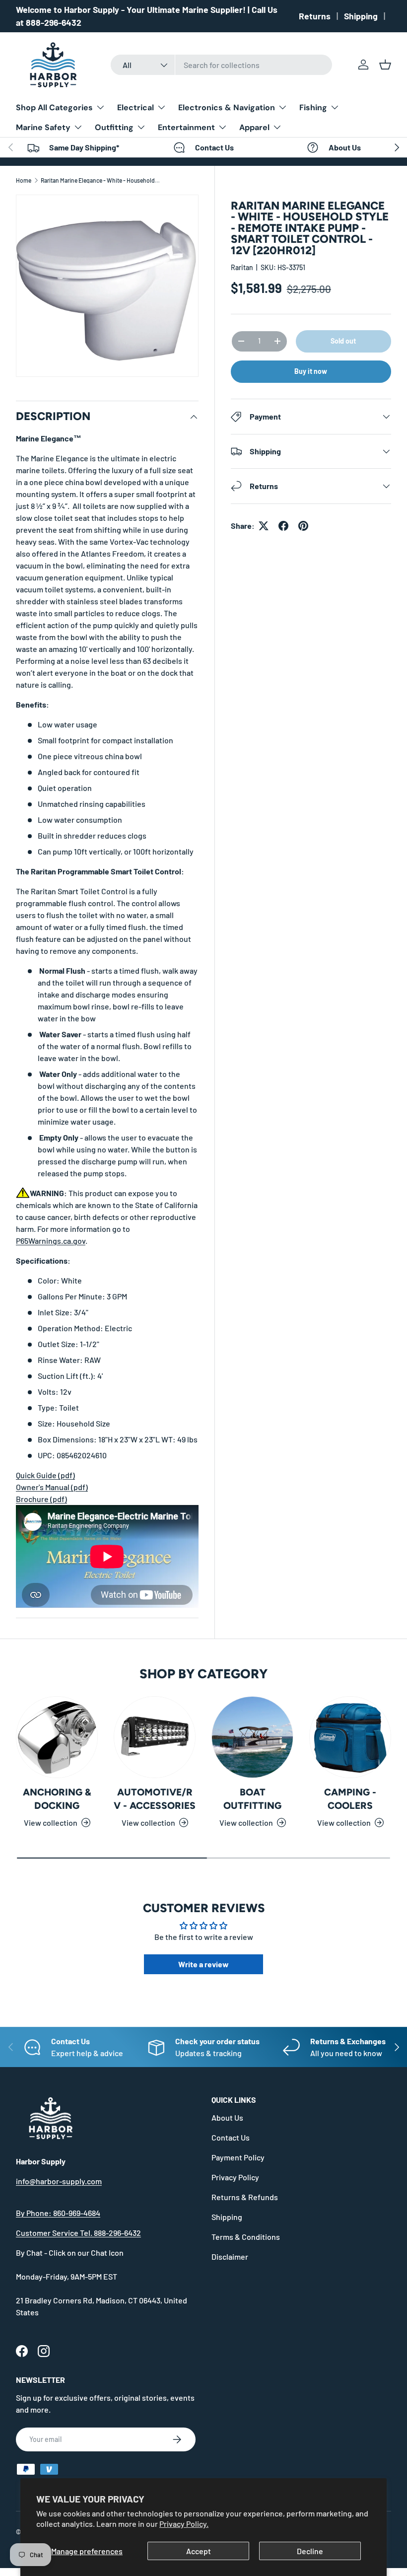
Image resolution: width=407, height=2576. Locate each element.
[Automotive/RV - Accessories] (155, 1737)
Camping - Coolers (350, 1799)
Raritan (242, 267)
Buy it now (311, 371)
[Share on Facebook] (283, 526)
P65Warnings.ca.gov (51, 1241)
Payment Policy (238, 2157)
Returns (315, 16)
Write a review (203, 1964)
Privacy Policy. (184, 2524)
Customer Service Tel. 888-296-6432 (78, 2233)
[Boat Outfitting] (252, 1737)
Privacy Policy (235, 2177)
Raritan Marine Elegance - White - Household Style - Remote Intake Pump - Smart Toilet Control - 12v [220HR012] (100, 180)
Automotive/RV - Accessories (155, 1799)
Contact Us (231, 2137)
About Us (227, 2117)
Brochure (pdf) (41, 1499)
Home (24, 180)
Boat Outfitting (252, 1799)
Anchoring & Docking (57, 1799)
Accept (199, 2551)
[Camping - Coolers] (350, 1737)
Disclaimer (230, 2256)
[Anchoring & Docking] (57, 1737)
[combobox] (222, 65)
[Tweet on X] (264, 526)
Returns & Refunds (245, 2197)
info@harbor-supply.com (59, 2181)
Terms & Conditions (246, 2237)
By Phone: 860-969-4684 (58, 2213)
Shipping (361, 16)
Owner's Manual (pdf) (52, 1487)
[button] (385, 65)
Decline (310, 2551)
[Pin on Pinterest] (303, 526)
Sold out (343, 341)
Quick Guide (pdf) (45, 1475)
